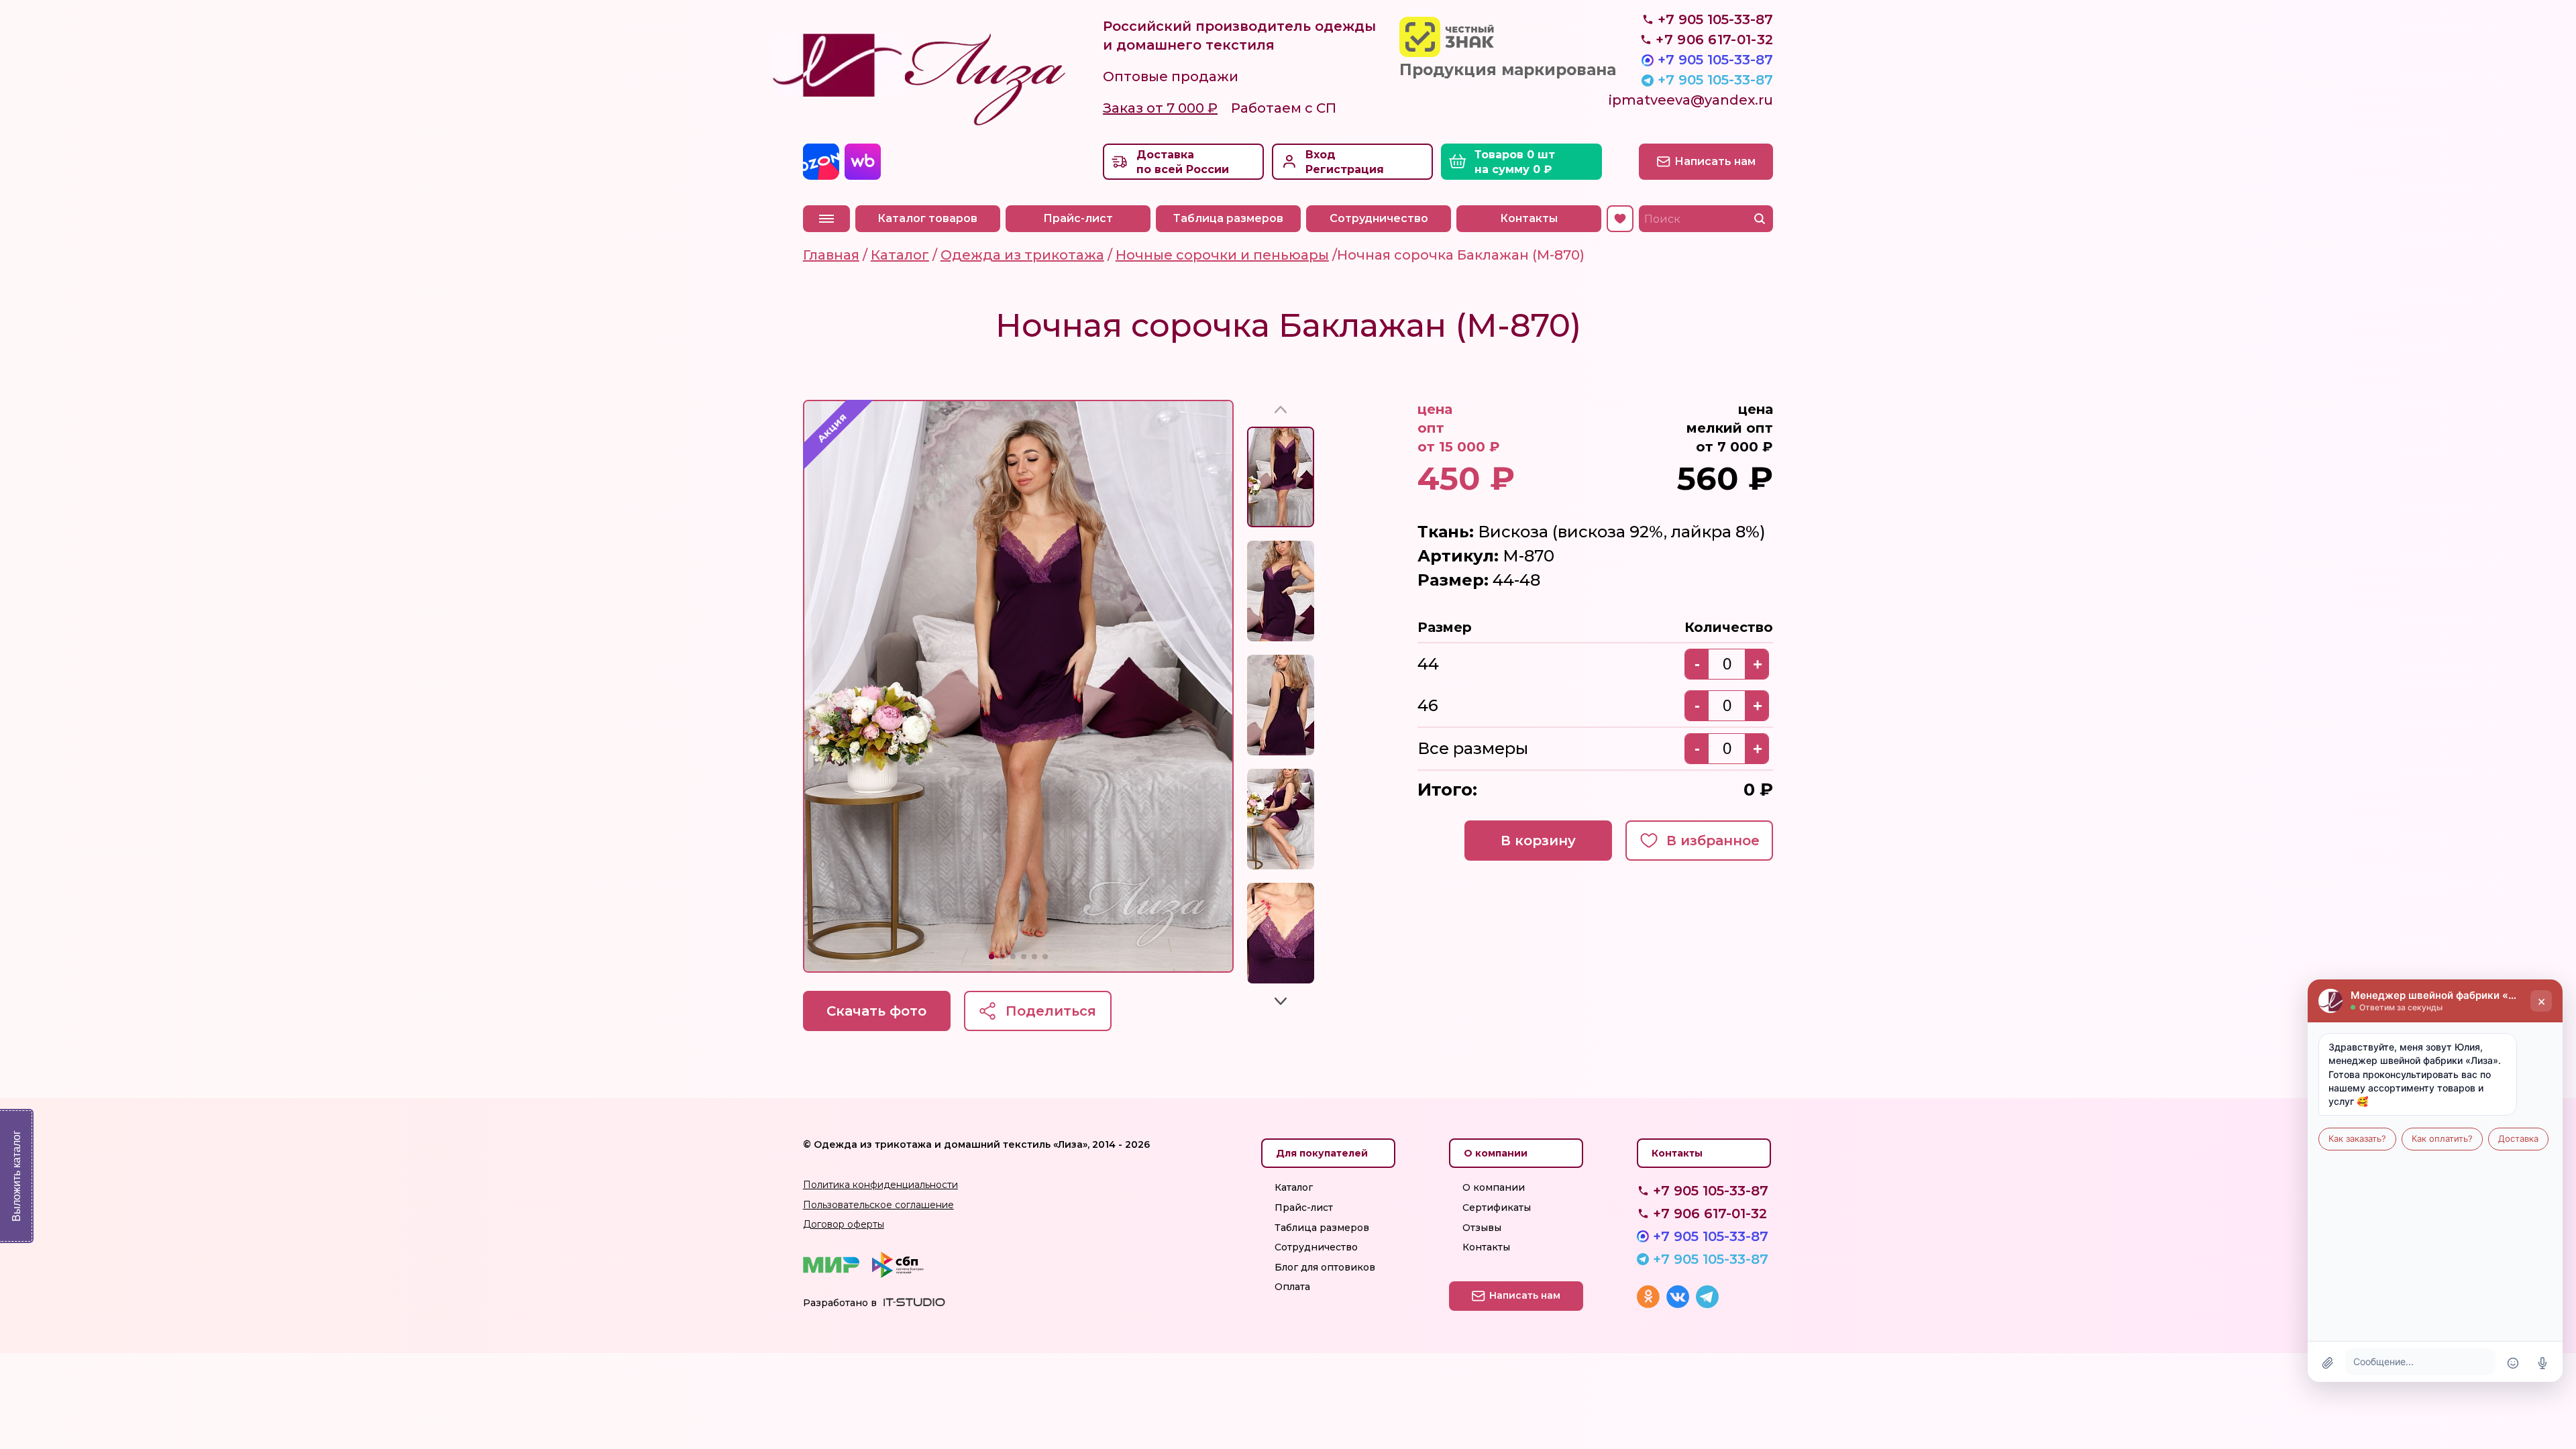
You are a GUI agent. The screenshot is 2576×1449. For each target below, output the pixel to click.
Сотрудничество (1379, 218)
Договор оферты (844, 1224)
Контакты (1529, 218)
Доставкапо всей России (1183, 162)
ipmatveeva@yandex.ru (1691, 100)
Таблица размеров (1228, 218)
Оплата (1292, 1287)
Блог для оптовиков (1325, 1267)
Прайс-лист (1078, 218)
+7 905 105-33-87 (1715, 60)
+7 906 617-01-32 (1710, 1214)
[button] (991, 957)
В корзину (1538, 841)
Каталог (1294, 1187)
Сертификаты (1497, 1207)
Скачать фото (876, 1011)
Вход (1321, 155)
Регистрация (1345, 169)
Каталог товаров (927, 218)
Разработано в (840, 1303)
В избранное (1713, 841)
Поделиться (1051, 1011)
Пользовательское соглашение (878, 1205)
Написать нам (1715, 161)
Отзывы (1482, 1228)
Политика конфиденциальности (880, 1185)
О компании (1494, 1187)
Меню (826, 219)
